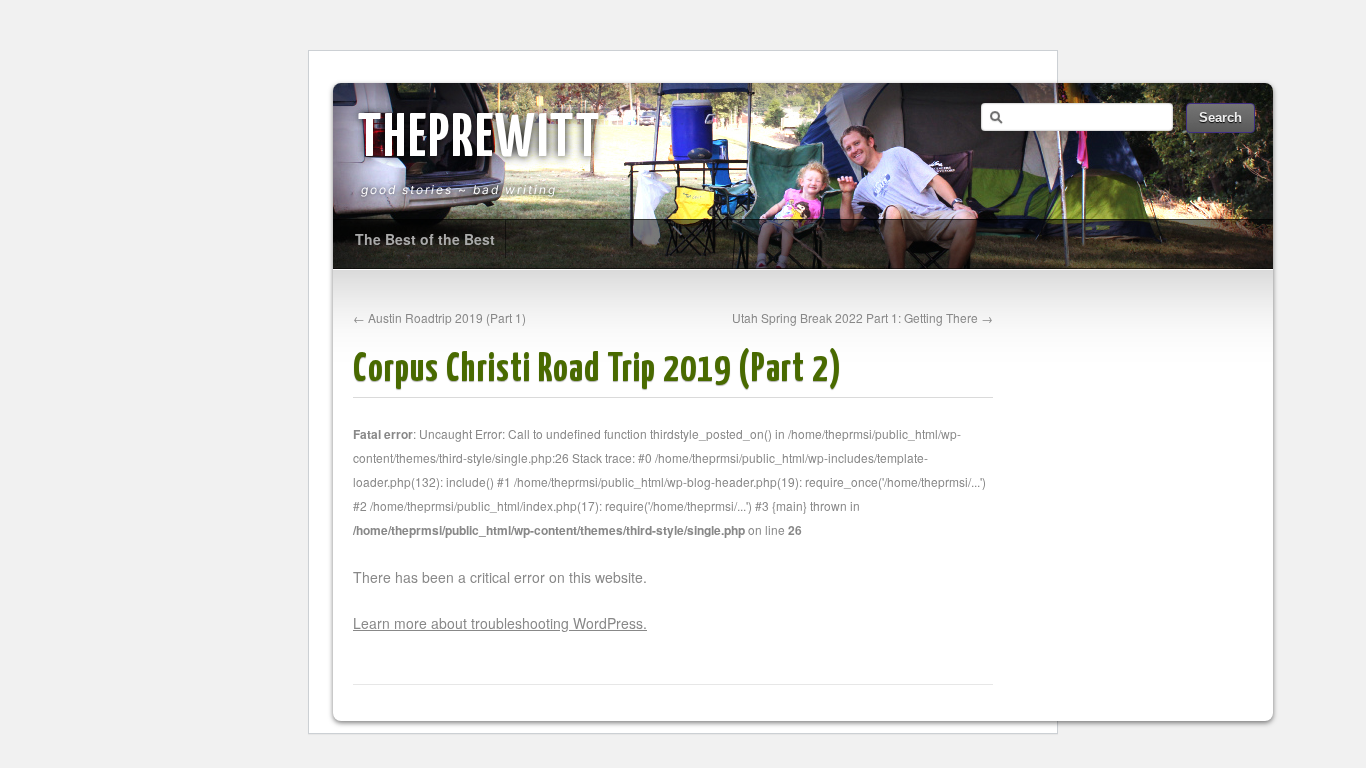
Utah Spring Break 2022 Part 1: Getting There (862, 317)
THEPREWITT (479, 140)
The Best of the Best (425, 239)
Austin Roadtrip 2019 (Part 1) (439, 317)
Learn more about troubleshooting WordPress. (500, 623)
